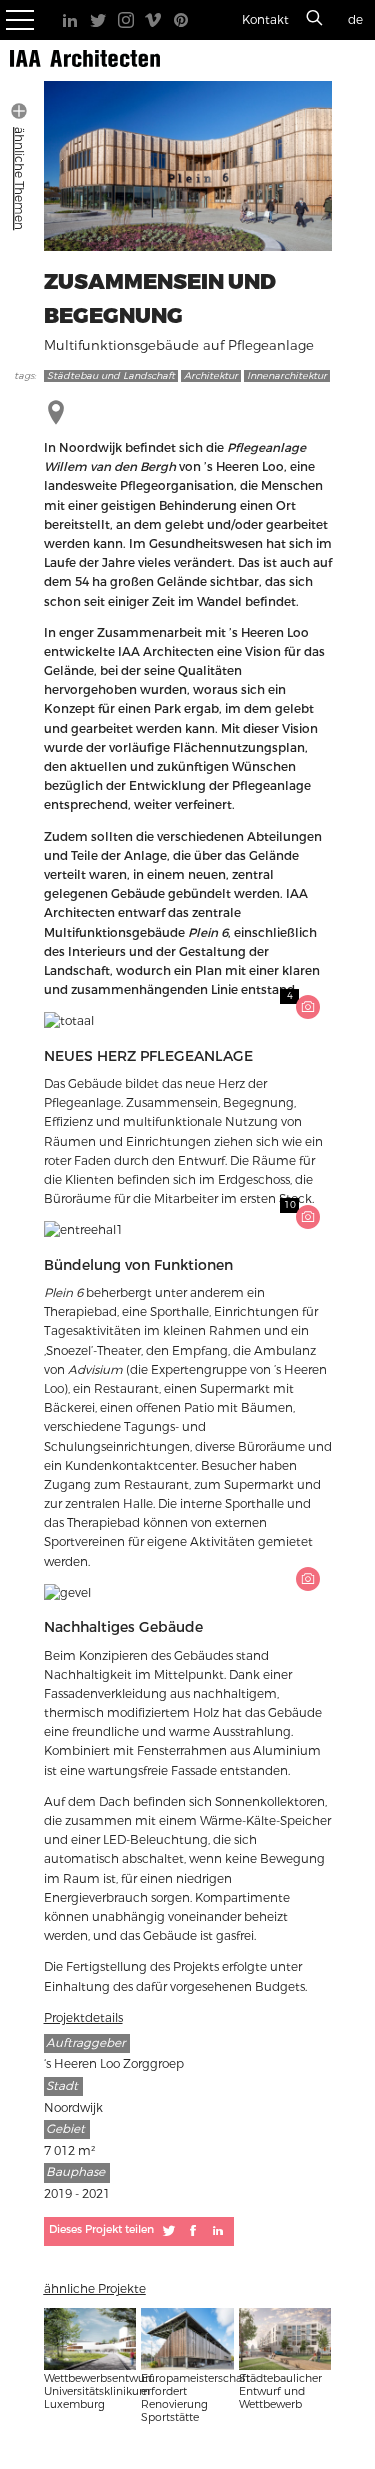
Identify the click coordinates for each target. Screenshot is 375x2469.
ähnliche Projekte (95, 2289)
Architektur (211, 376)
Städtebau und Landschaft (111, 376)
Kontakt (265, 20)
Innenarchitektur (287, 376)
